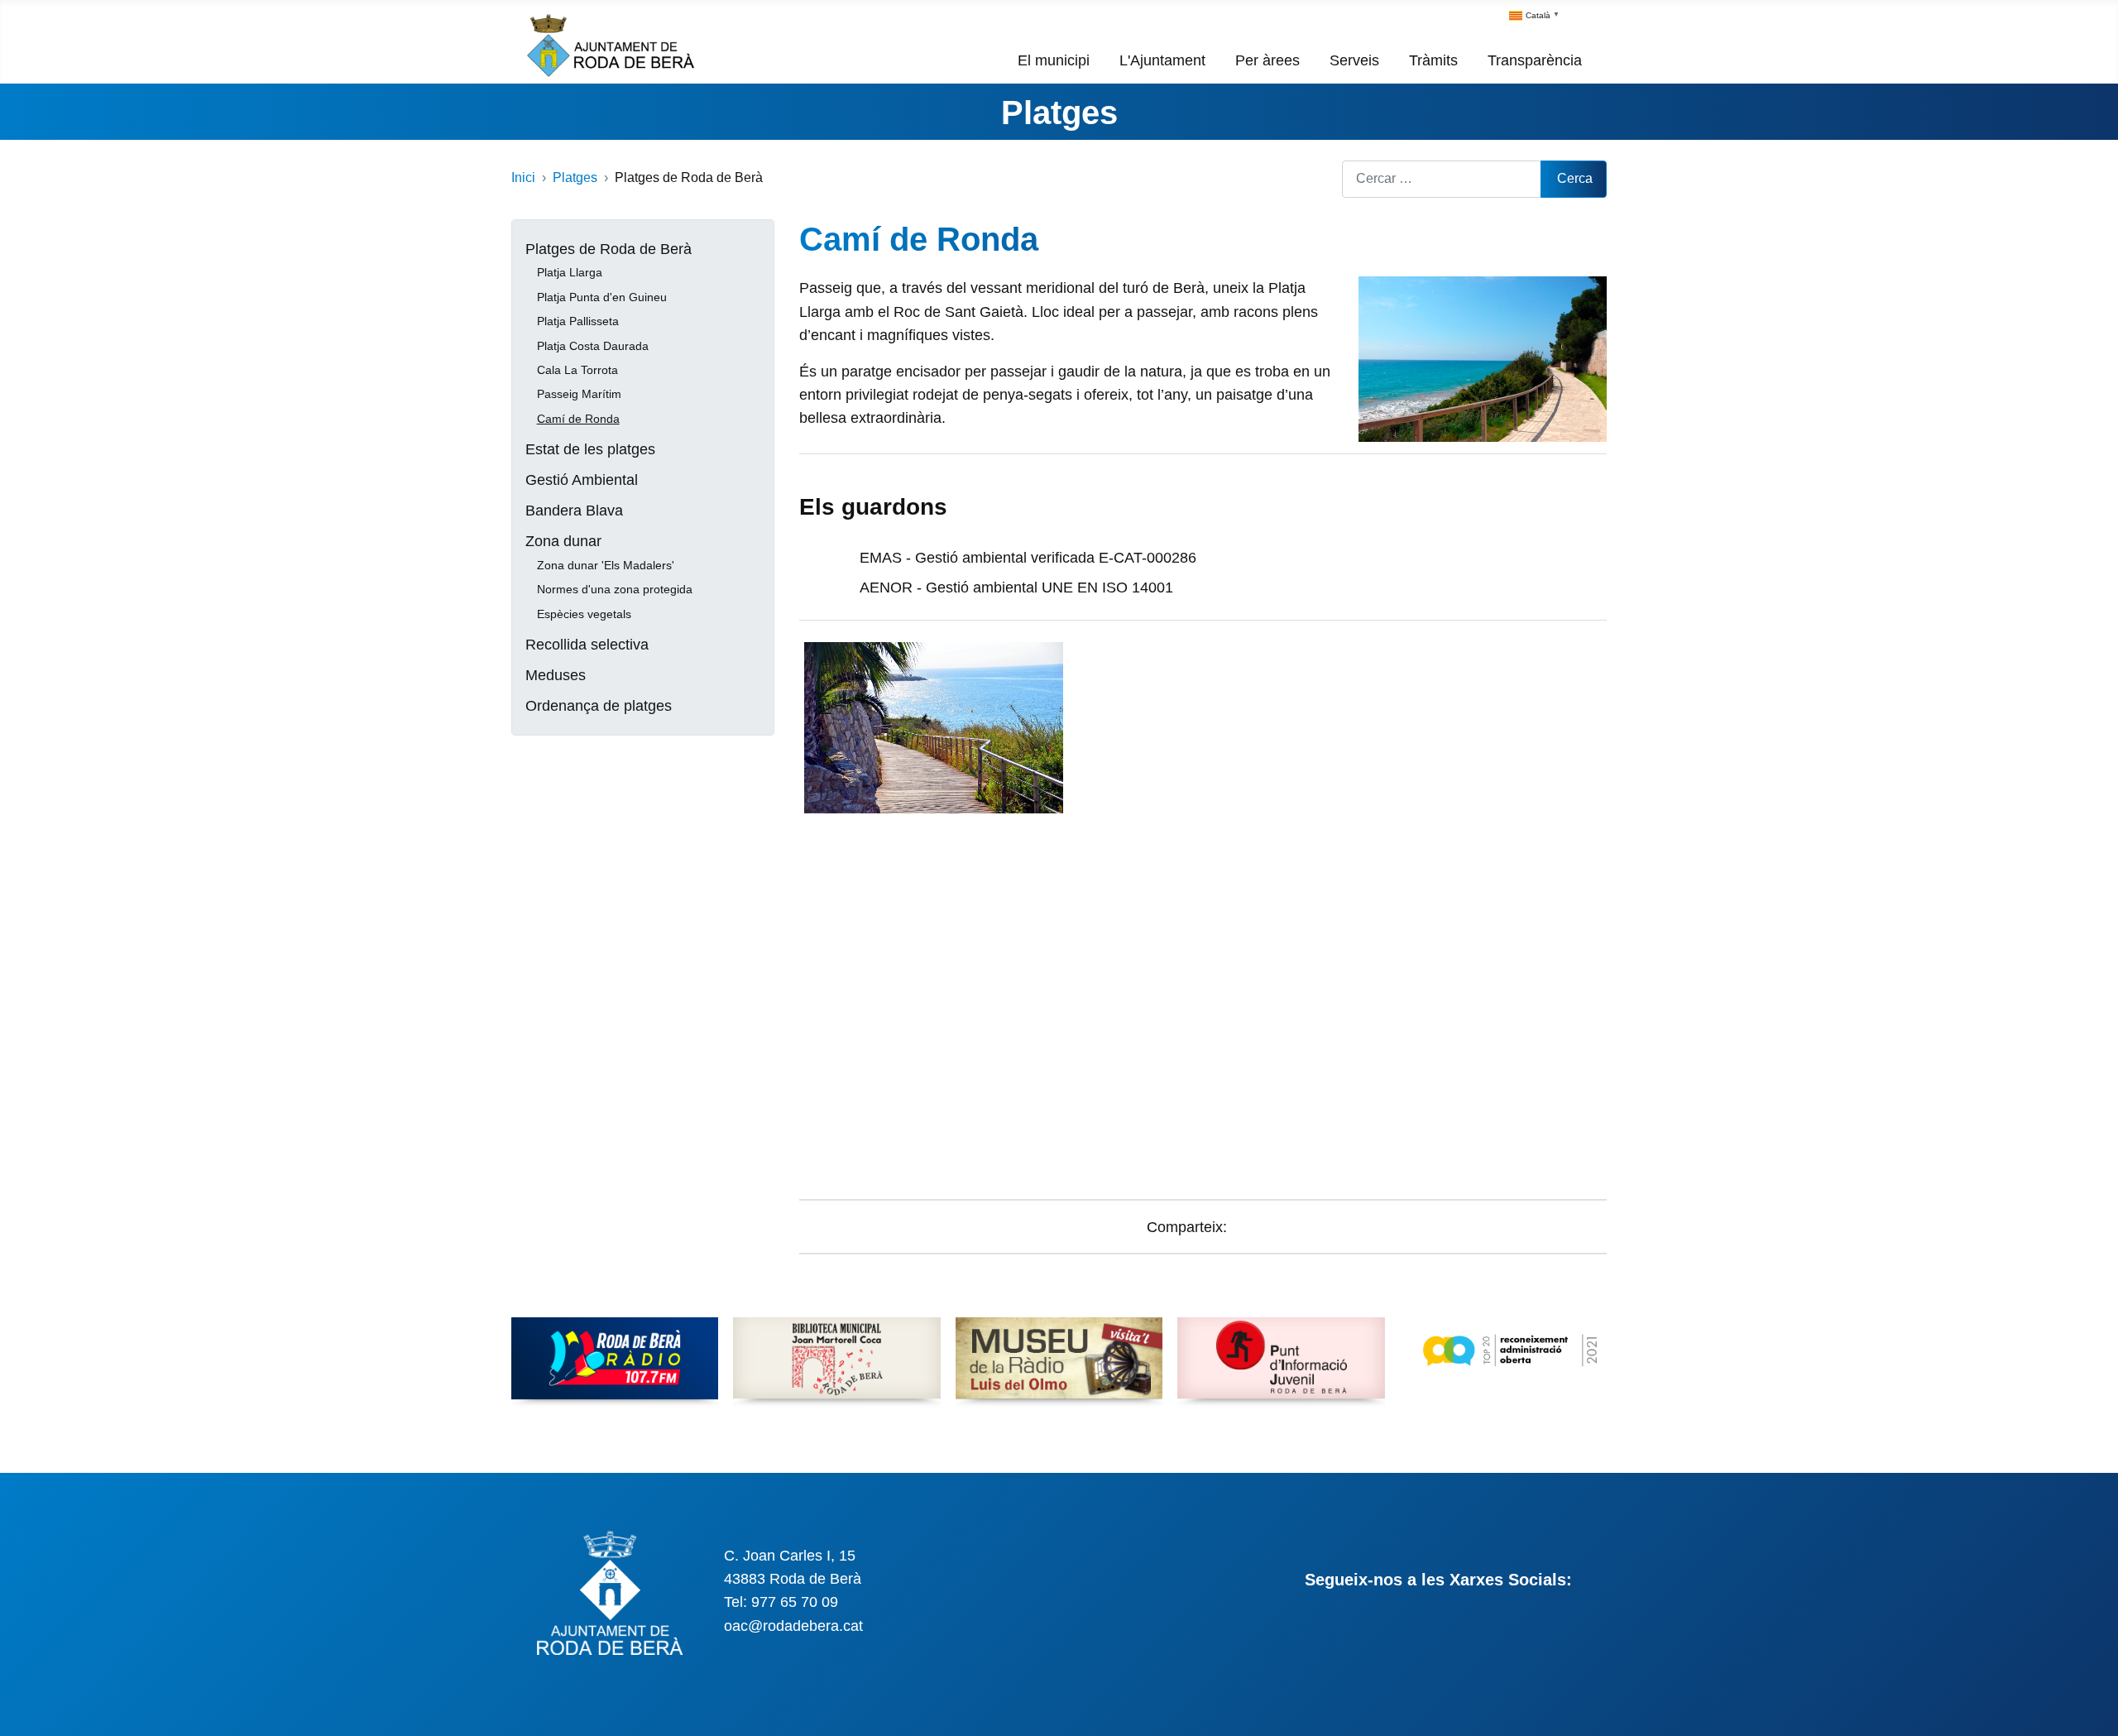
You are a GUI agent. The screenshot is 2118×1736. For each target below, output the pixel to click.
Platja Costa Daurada (593, 346)
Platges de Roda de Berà (609, 249)
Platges (1059, 113)
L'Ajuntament (1162, 60)
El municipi (1054, 60)
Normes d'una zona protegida (615, 589)
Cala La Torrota (577, 370)
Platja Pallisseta (578, 321)
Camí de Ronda (578, 419)
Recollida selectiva (587, 645)
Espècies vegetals (584, 614)
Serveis (1354, 60)
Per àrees (1267, 60)
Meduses (556, 675)
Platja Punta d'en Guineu (602, 297)
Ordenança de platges (599, 706)
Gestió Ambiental (582, 480)
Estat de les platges (590, 449)
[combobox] (1442, 179)
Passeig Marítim (579, 394)
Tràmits (1433, 60)
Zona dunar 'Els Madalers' (606, 565)
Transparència (1535, 60)
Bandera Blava (574, 511)
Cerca (1575, 178)
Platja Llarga (570, 272)
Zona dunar (563, 541)
